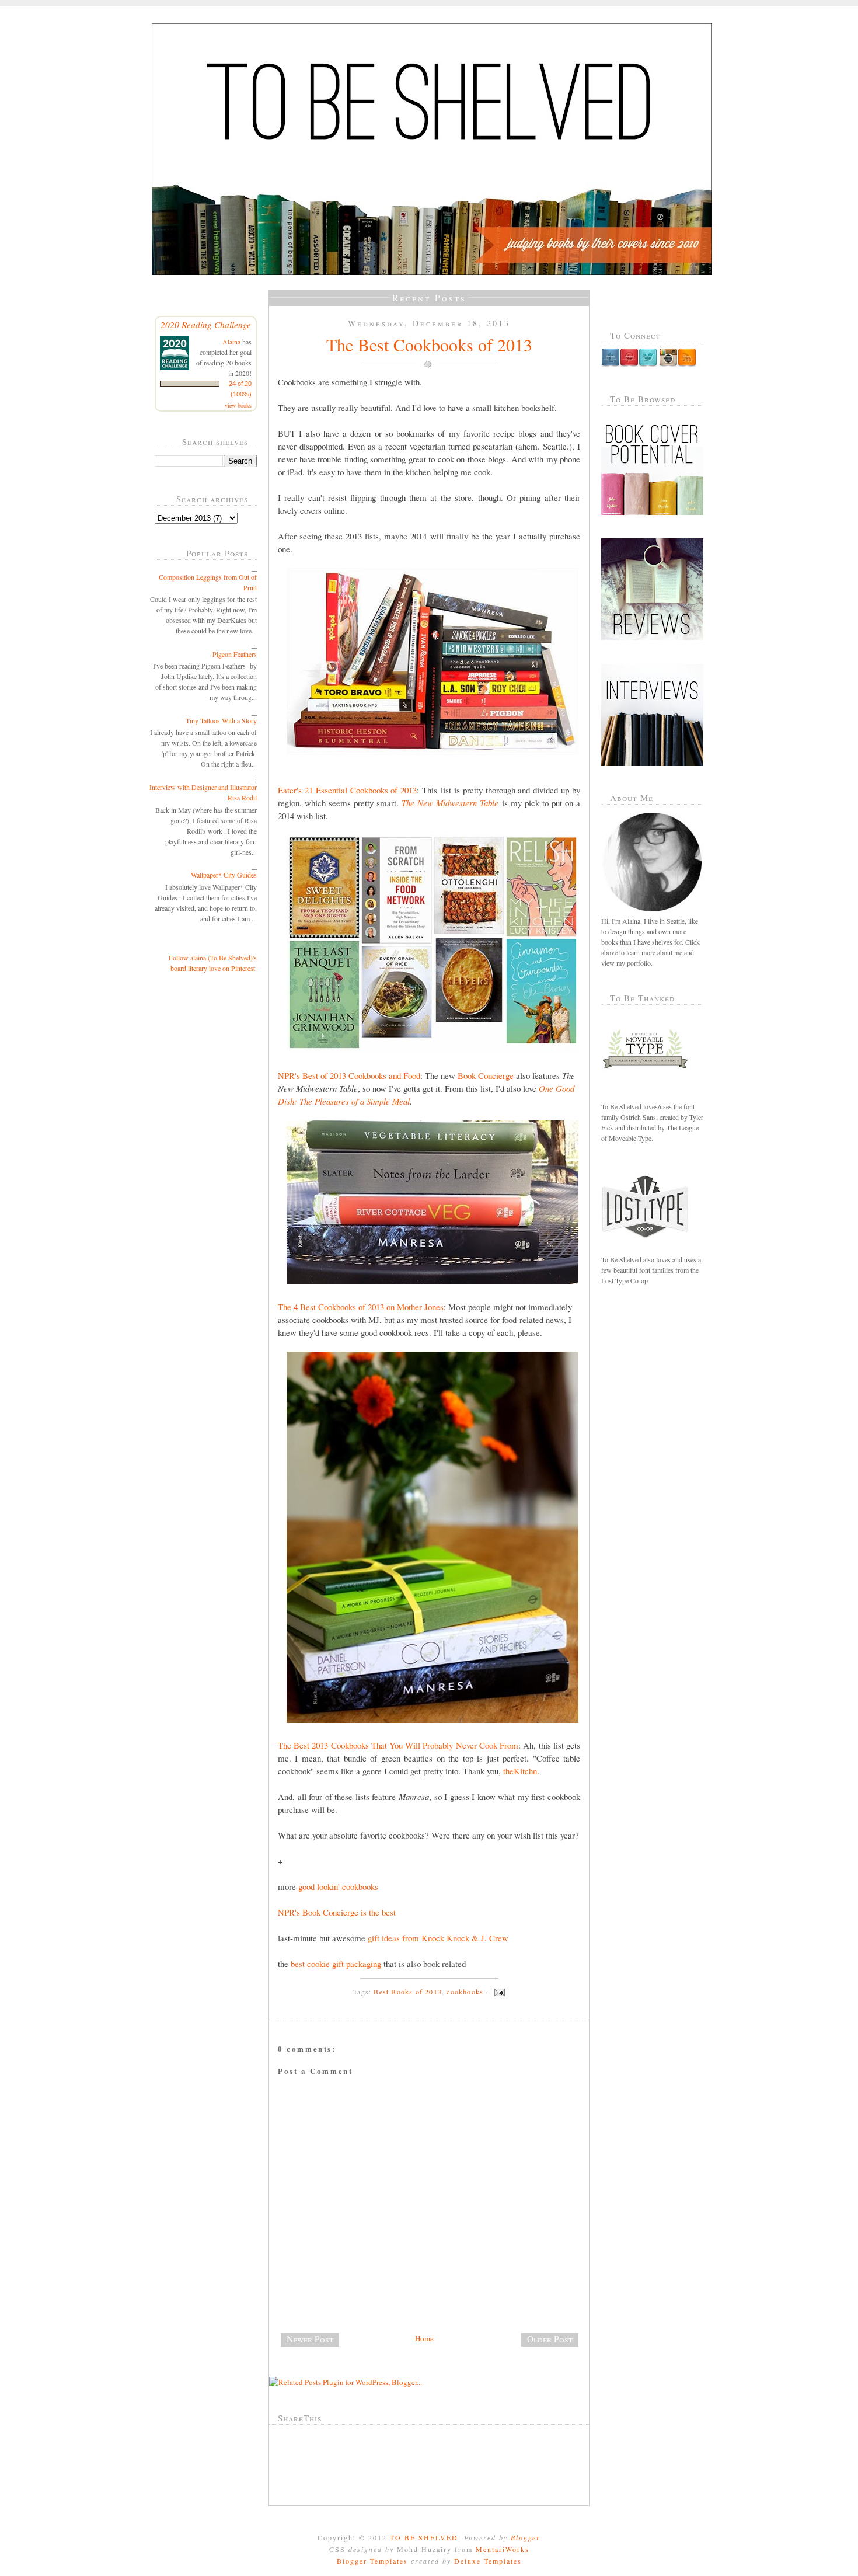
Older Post (550, 2339)
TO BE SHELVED (424, 2537)
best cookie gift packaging (336, 1964)
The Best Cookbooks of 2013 (429, 344)
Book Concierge (486, 1075)
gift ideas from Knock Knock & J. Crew (438, 1938)
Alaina (231, 342)
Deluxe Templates (488, 2561)
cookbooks (465, 1992)
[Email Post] (498, 1992)
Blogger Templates (372, 2561)
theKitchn (520, 1771)
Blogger (526, 2537)
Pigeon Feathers (235, 654)
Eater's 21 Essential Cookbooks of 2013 (347, 790)
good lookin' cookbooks (338, 1886)
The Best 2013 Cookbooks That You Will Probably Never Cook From (398, 1745)
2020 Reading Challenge (206, 324)
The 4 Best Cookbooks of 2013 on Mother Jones (361, 1307)
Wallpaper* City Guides (224, 875)
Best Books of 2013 (408, 1992)
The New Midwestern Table (450, 803)
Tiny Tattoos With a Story (221, 720)
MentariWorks (503, 2549)
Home (424, 2338)
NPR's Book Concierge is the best (337, 1912)
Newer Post (310, 2339)
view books (238, 405)
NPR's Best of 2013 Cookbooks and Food (349, 1075)
